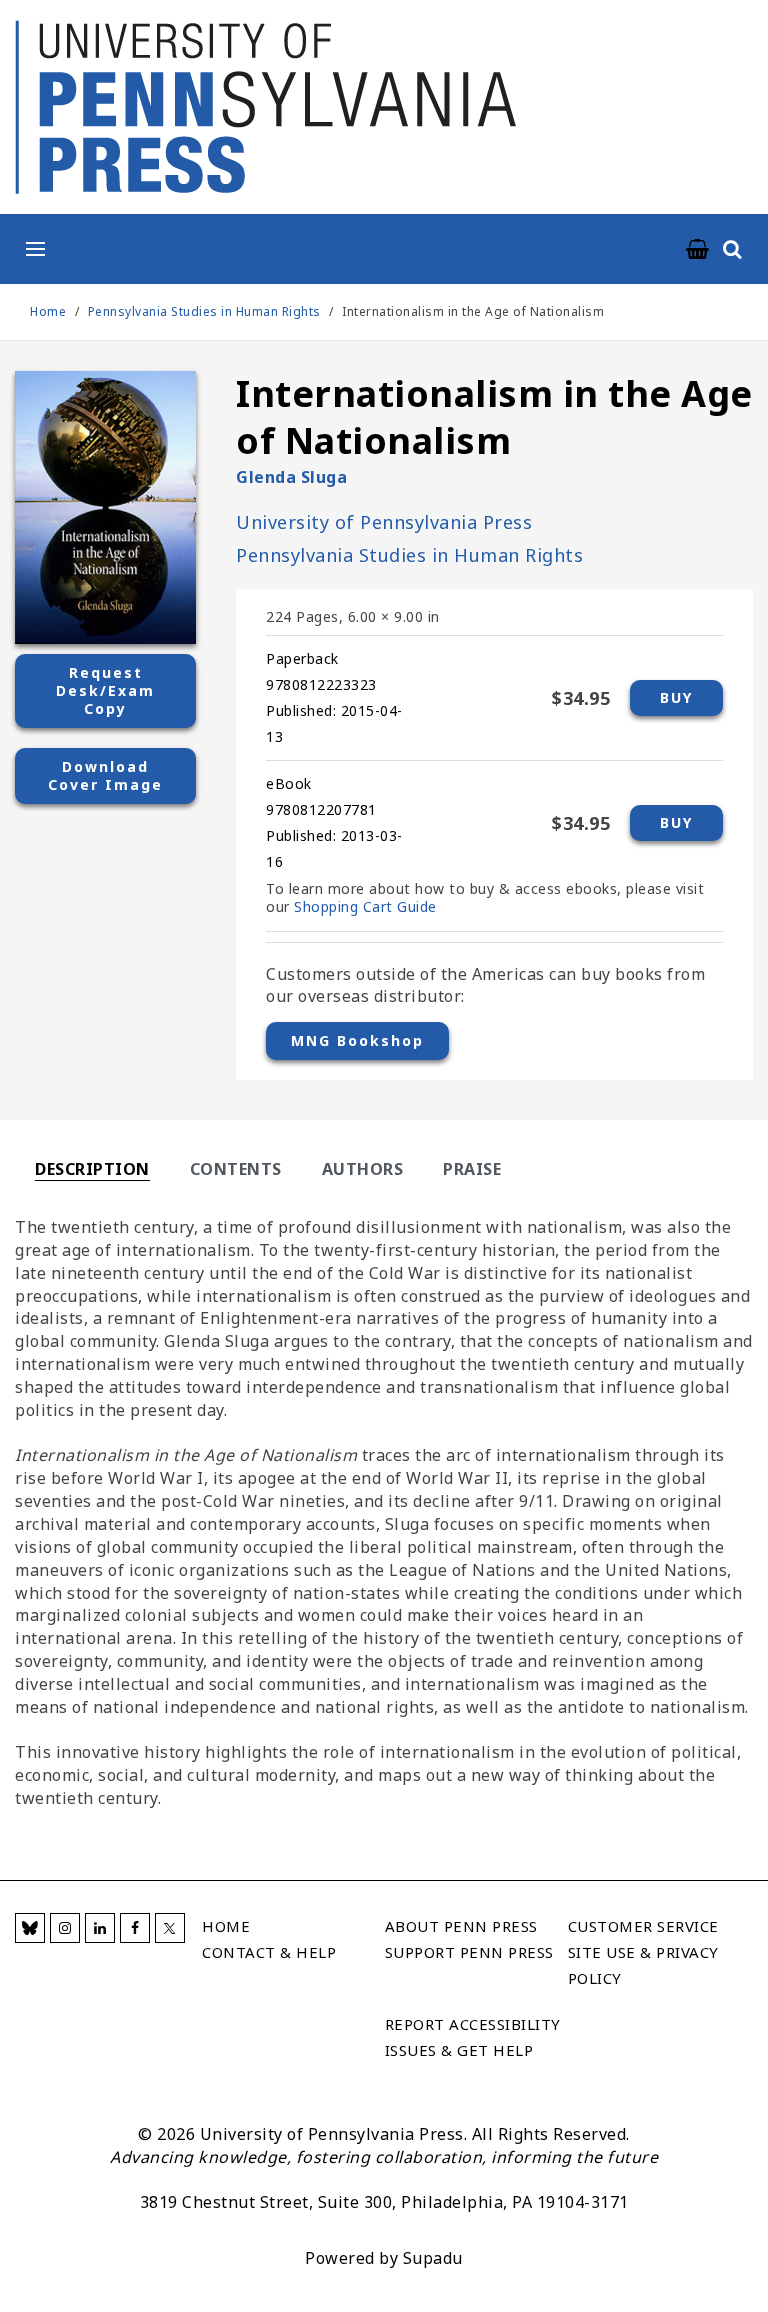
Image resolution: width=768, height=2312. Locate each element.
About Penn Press (461, 1926)
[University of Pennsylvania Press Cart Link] (698, 250)
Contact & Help (269, 1952)
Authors (363, 1169)
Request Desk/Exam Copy (105, 690)
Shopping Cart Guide (365, 906)
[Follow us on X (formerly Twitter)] (170, 1928)
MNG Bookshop (357, 1040)
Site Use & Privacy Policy (643, 1965)
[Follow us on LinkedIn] (100, 1928)
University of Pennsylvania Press (384, 522)
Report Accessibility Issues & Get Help (473, 2037)
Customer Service (643, 1926)
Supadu (433, 2258)
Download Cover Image (105, 775)
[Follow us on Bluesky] (30, 1928)
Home (48, 311)
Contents (236, 1169)
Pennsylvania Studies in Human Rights (206, 311)
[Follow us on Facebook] (135, 1928)
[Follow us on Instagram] (65, 1928)
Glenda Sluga (291, 477)
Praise (472, 1169)
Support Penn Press (469, 1952)
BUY (676, 697)
